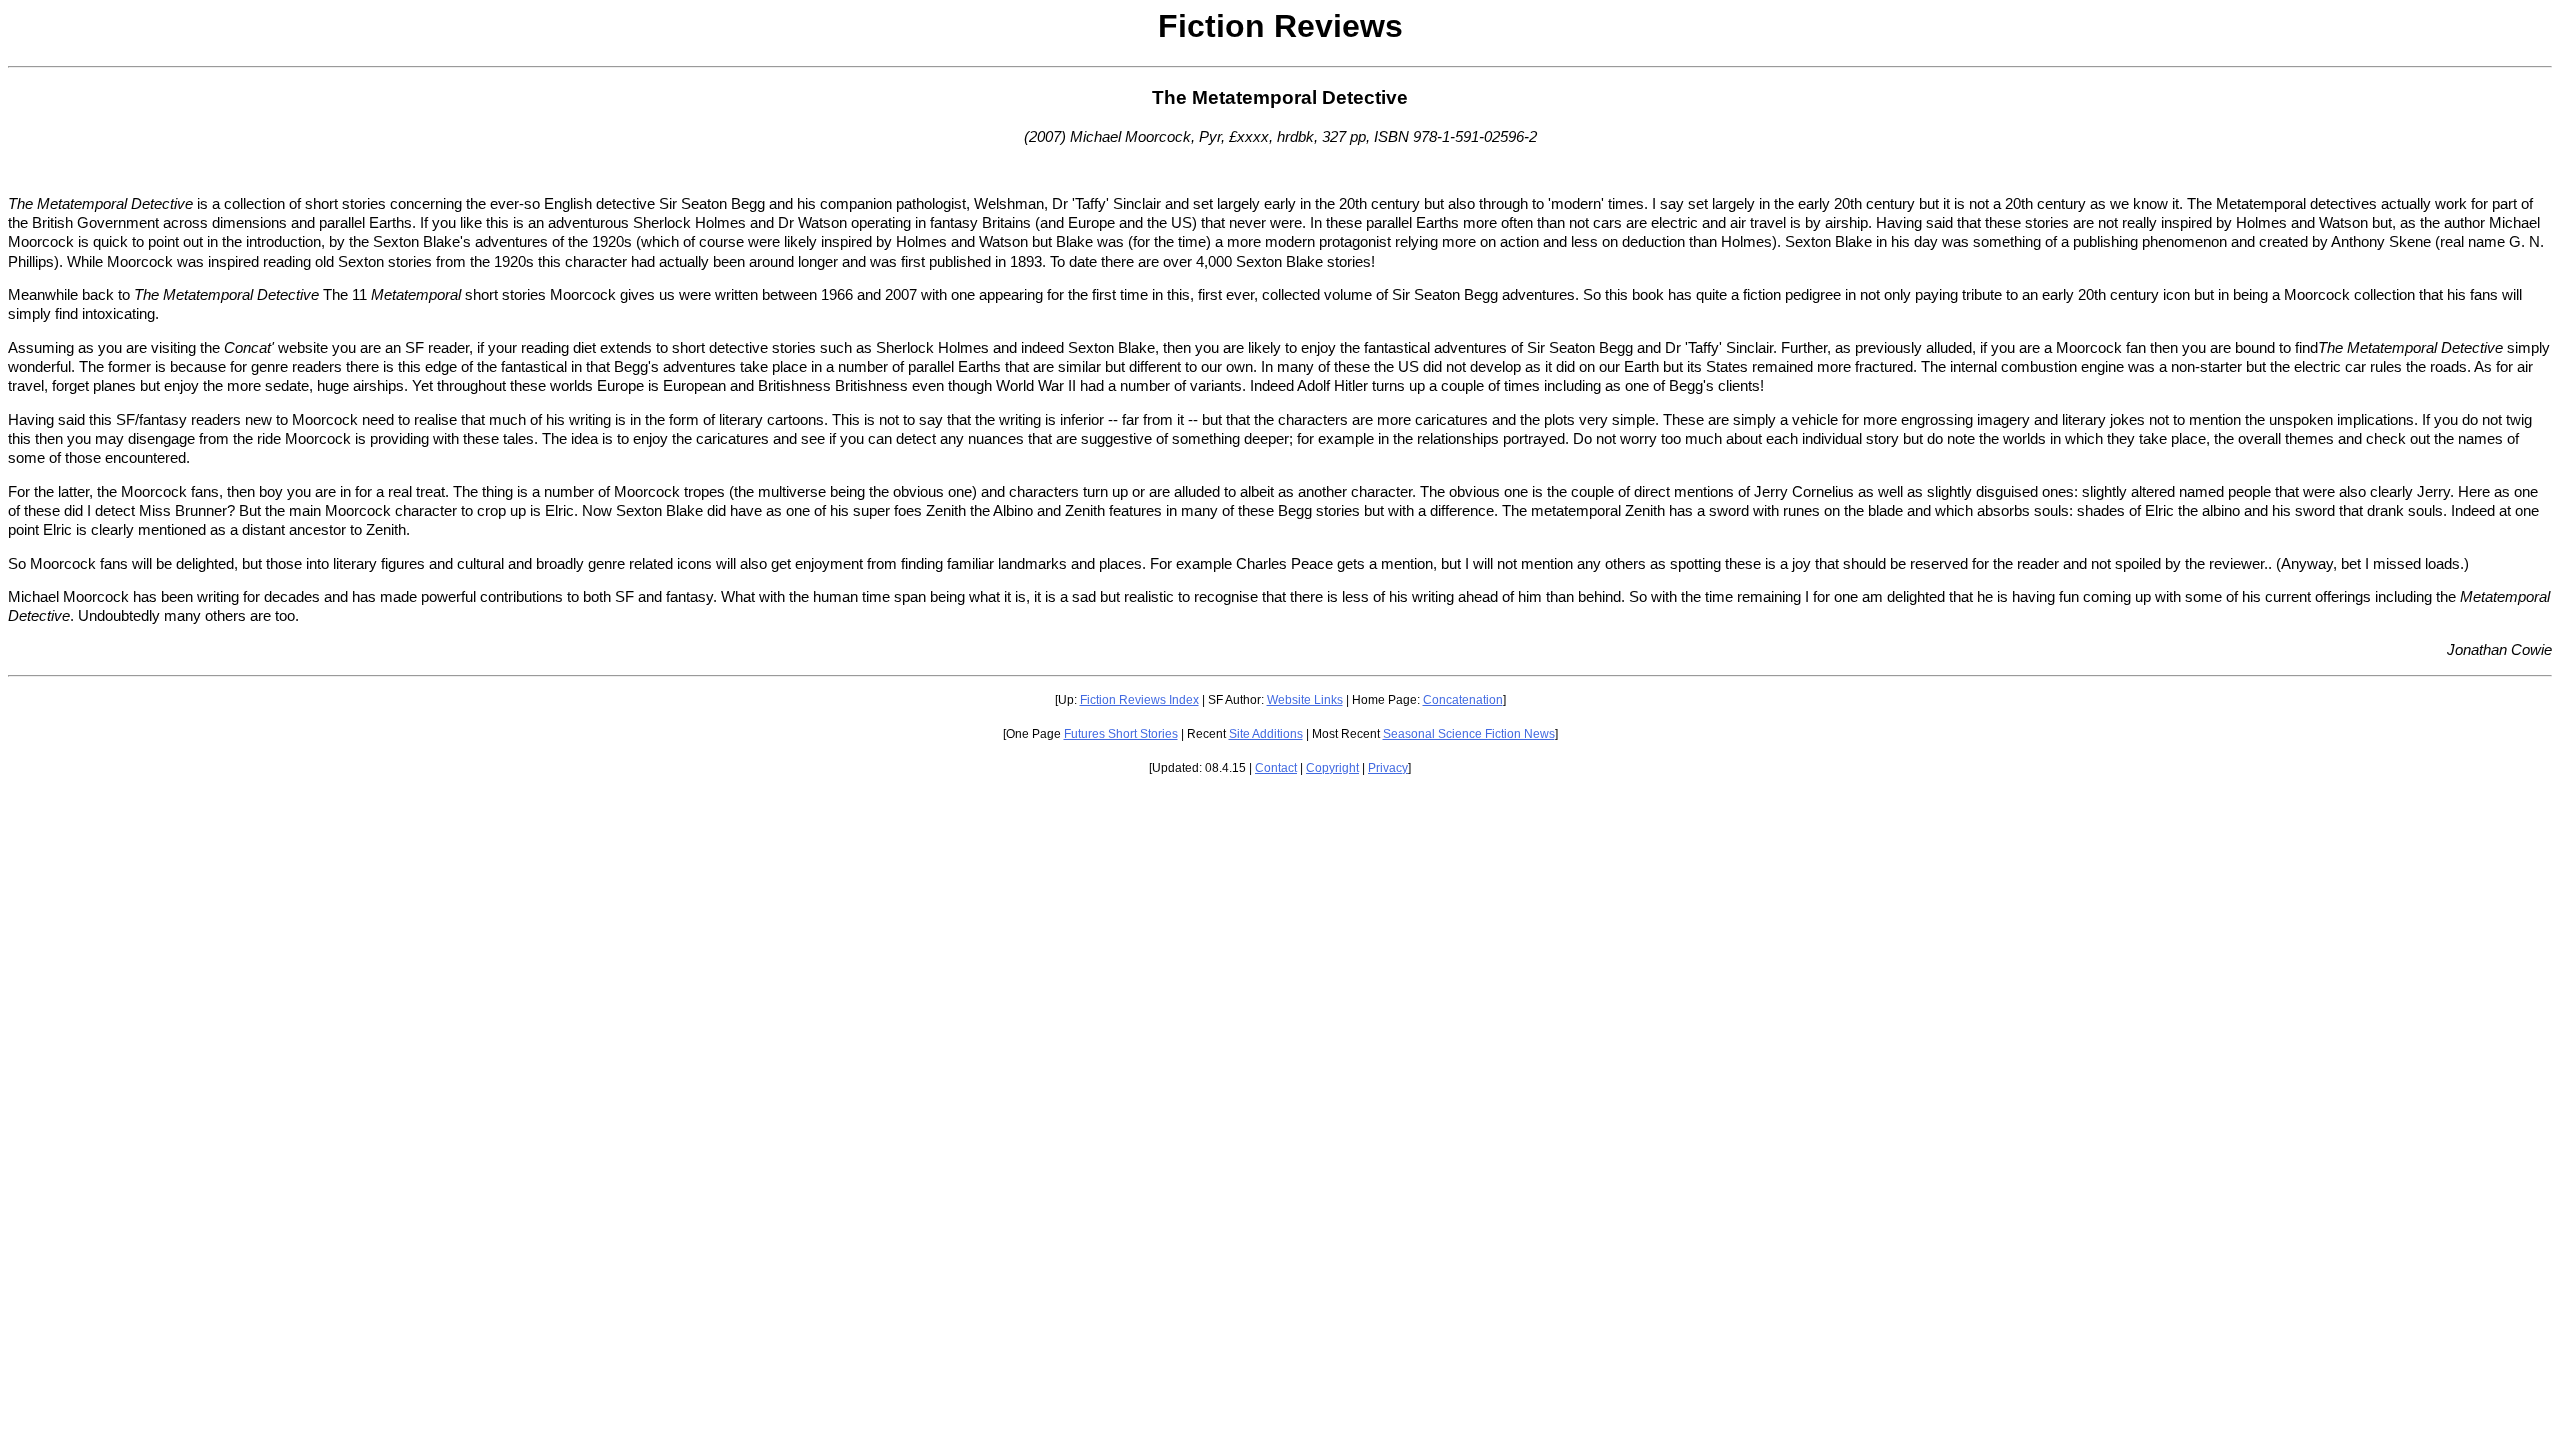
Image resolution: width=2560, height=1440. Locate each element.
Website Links (1305, 700)
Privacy (1388, 768)
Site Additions (1266, 734)
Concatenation (1463, 700)
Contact (1276, 768)
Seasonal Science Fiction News (1469, 734)
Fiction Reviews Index (1139, 700)
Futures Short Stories (1121, 734)
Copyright (1332, 768)
